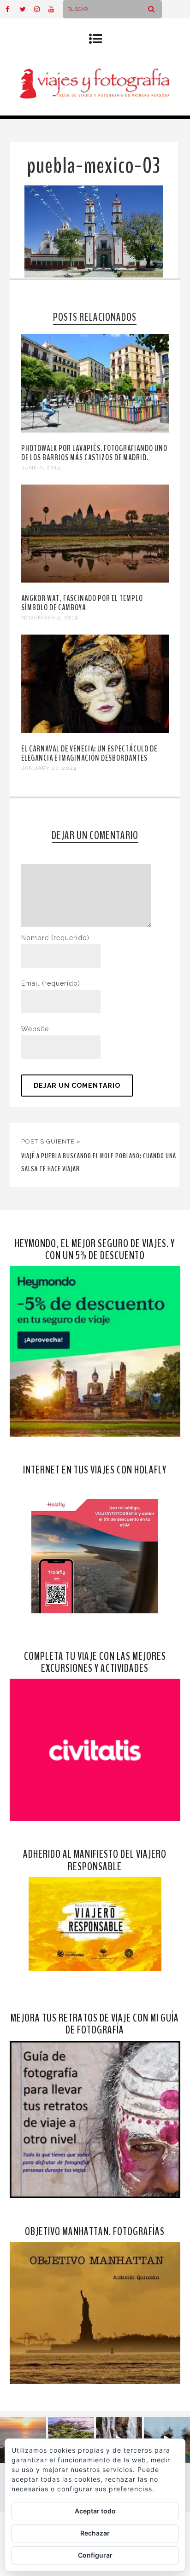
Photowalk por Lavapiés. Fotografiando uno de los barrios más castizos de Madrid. (94, 453)
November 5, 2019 (50, 618)
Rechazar (95, 2533)
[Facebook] (12, 9)
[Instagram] (41, 9)
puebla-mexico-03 (94, 166)
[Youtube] (55, 9)
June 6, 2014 (41, 468)
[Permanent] (95, 430)
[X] (27, 9)
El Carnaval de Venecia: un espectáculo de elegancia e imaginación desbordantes (89, 753)
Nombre (55, 938)
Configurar (95, 2555)
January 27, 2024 (49, 768)
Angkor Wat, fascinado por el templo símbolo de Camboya (82, 603)
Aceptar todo (95, 2511)
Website (35, 1029)
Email (51, 983)
